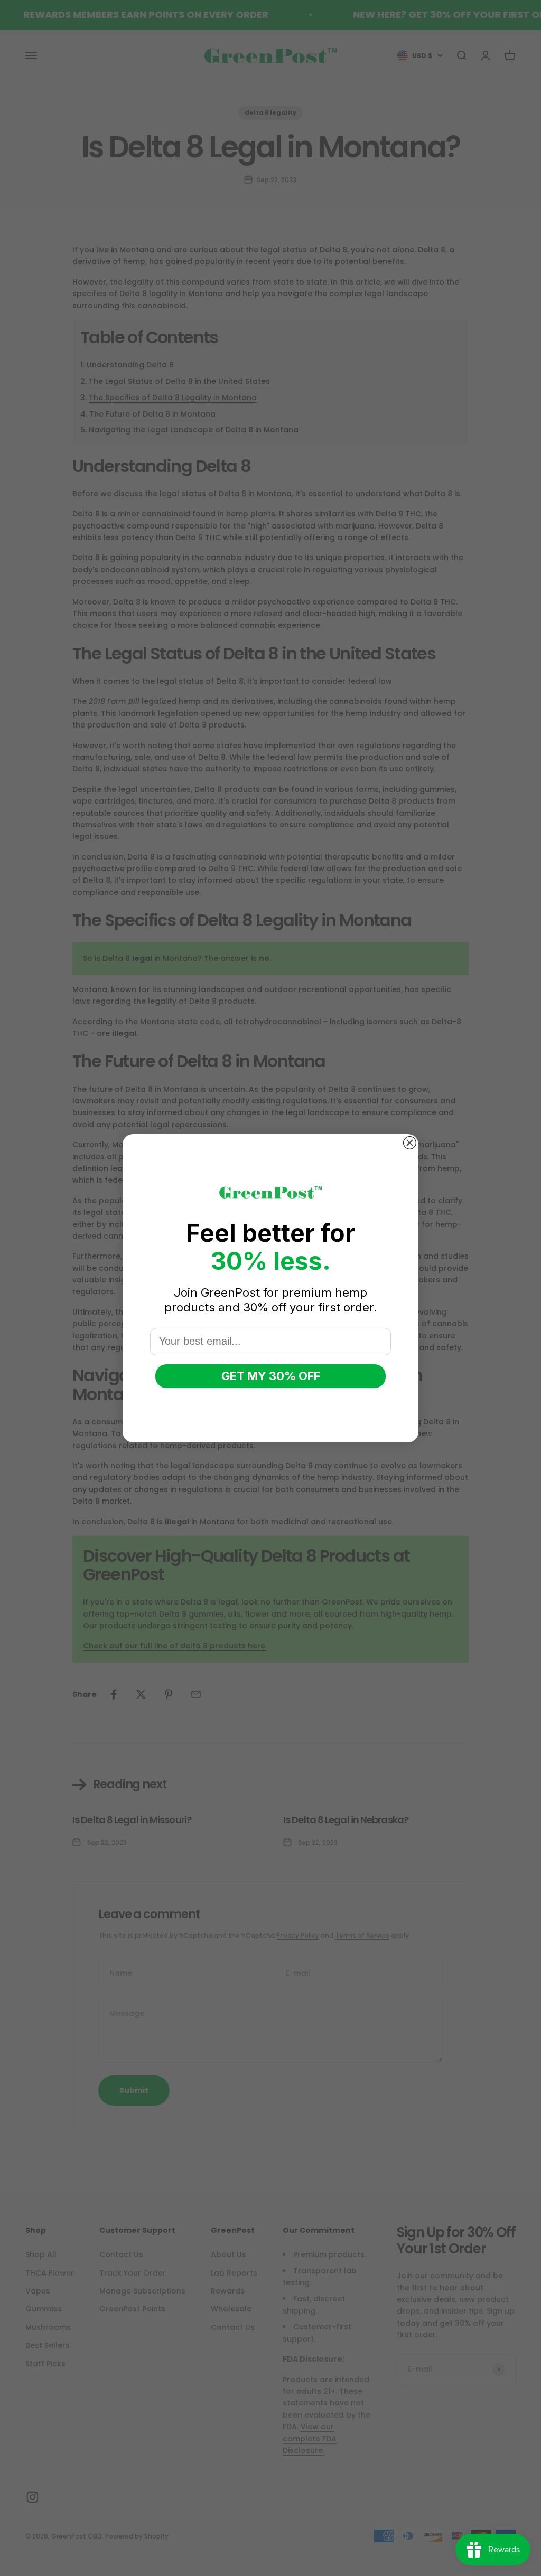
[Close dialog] (410, 1143)
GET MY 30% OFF (271, 1376)
